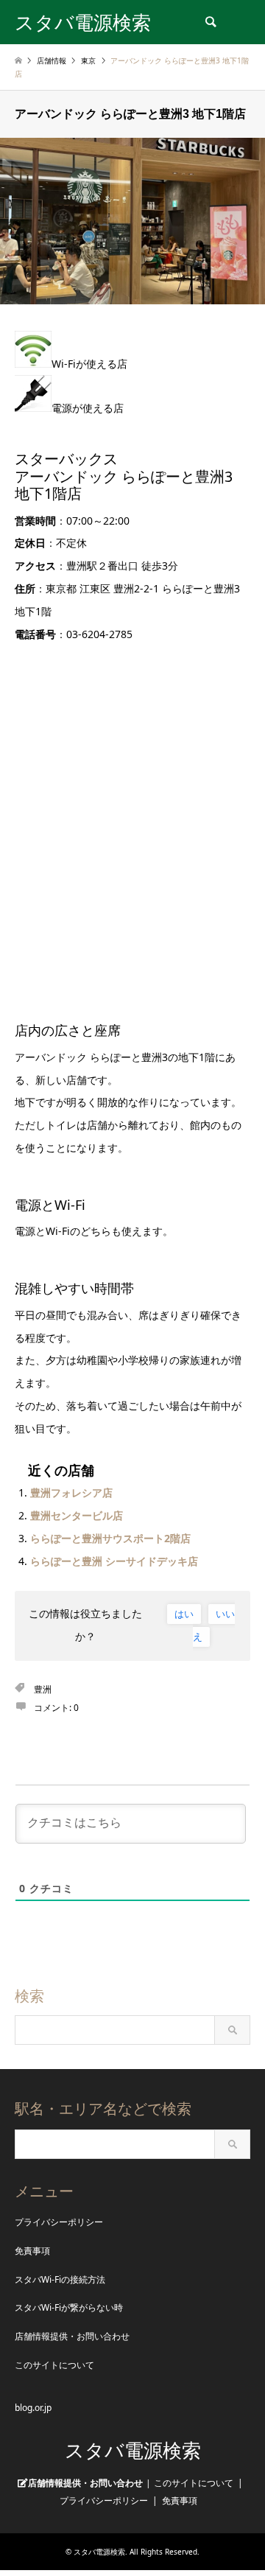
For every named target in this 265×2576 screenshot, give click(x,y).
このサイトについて (54, 2365)
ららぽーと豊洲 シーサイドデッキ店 (114, 1561)
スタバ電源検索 (133, 2451)
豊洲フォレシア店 (71, 1492)
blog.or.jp (33, 2408)
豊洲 (43, 1689)
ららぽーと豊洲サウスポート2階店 (110, 1538)
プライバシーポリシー (59, 2222)
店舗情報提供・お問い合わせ (72, 2336)
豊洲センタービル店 (77, 1515)
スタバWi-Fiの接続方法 (60, 2279)
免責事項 (32, 2251)
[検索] (210, 22)
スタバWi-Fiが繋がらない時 (69, 2307)
